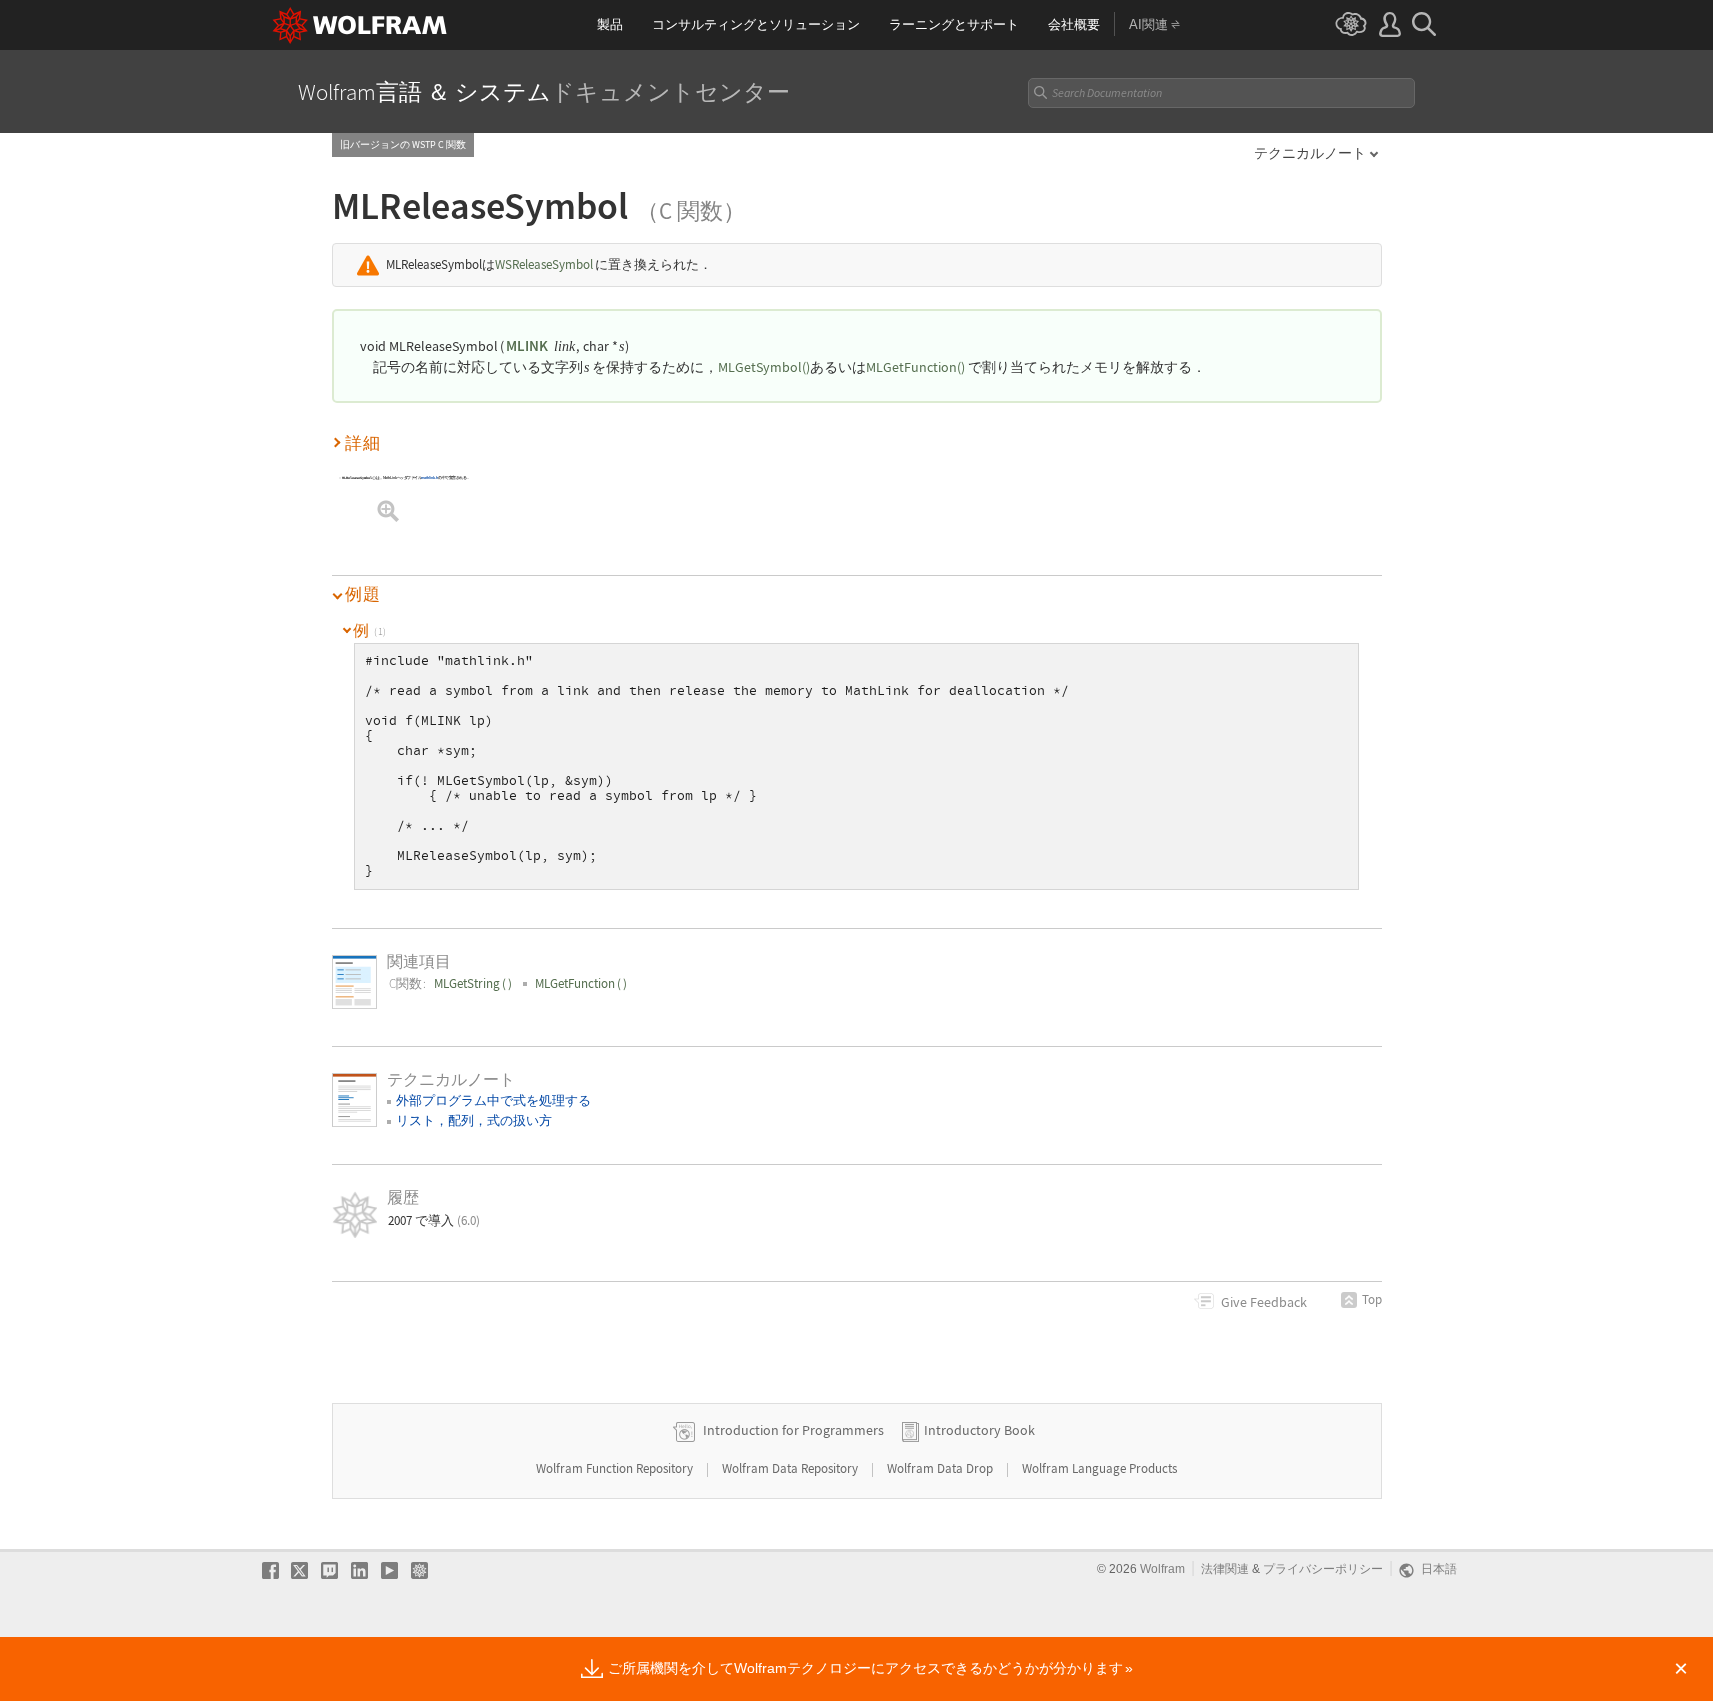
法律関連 (1225, 1569)
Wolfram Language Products (1099, 1468)
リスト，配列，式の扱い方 (474, 1120)
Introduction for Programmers (793, 1430)
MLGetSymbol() (764, 367)
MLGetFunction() (915, 367)
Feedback (1264, 1302)
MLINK (527, 345)
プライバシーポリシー (1323, 1569)
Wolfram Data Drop (941, 1468)
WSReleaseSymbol (544, 264)
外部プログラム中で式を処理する (493, 1100)
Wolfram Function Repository (616, 1468)
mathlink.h (430, 477)
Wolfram (1162, 1569)
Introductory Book (979, 1430)
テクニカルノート (1310, 153)
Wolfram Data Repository (791, 1468)
